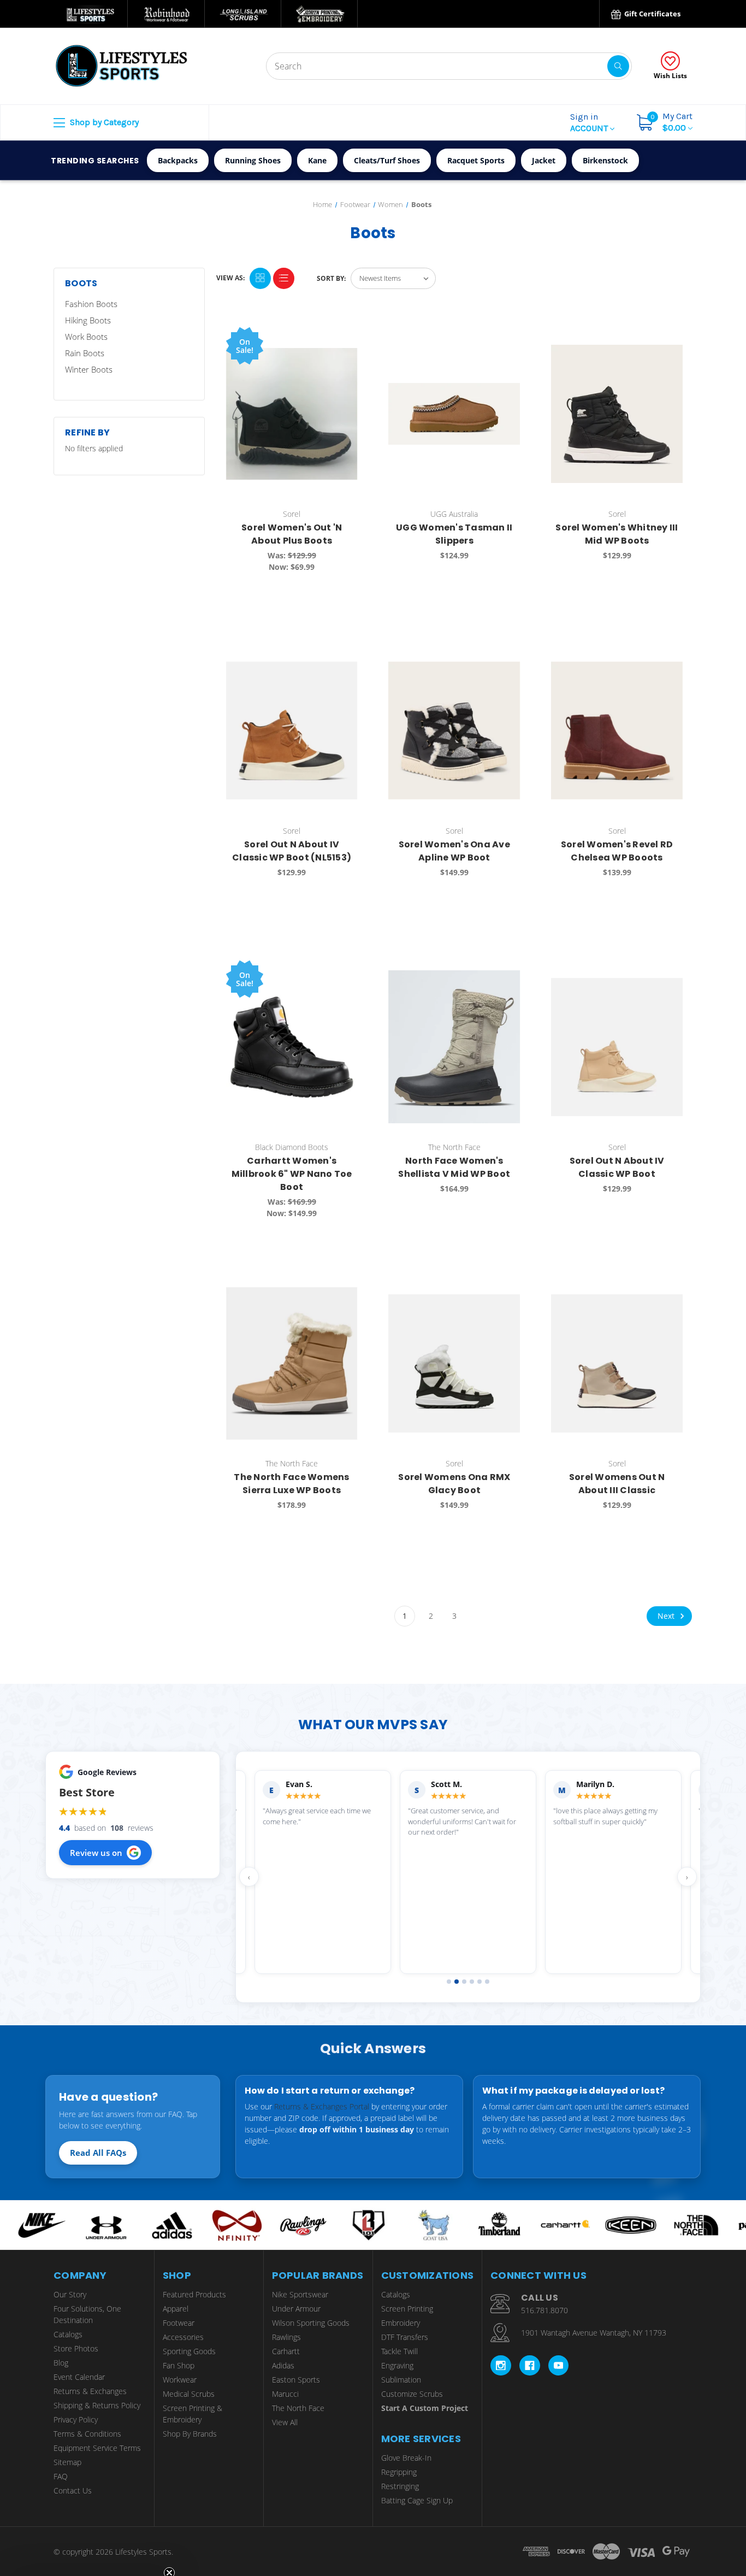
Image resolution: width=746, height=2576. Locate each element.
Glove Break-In (406, 2458)
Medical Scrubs (189, 2394)
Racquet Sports (476, 160)
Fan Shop (179, 2365)
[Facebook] (530, 2366)
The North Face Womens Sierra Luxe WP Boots (291, 1484)
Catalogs (68, 2334)
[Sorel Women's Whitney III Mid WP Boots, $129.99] (617, 414)
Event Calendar (79, 2377)
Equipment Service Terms (97, 2448)
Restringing (400, 2486)
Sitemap (67, 2462)
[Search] (618, 66)
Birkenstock (605, 160)
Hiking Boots (88, 320)
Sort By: (331, 278)
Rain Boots (85, 353)
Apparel (176, 2309)
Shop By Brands (190, 2434)
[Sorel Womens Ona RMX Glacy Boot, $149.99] (454, 1363)
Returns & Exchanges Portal (322, 2106)
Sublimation (401, 2380)
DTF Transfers (405, 2337)
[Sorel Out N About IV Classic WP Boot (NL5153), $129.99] (292, 730)
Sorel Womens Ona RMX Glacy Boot (454, 1484)
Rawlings (286, 2337)
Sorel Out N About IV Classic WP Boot (617, 1167)
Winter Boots (89, 369)
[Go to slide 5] (479, 1982)
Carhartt (286, 2351)
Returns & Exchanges (90, 2391)
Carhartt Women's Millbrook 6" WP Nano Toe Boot (292, 1174)
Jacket (544, 160)
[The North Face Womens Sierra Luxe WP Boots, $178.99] (292, 1363)
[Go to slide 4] (472, 1982)
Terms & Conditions (87, 2434)
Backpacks (178, 160)
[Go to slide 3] (464, 1982)
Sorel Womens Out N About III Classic (617, 1484)
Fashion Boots (91, 304)
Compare (346, 337)
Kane (317, 160)
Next (667, 1615)
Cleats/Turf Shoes (387, 160)
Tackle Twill (399, 2351)
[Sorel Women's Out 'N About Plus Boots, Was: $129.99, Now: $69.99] (292, 414)
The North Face (298, 2408)
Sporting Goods (189, 2351)
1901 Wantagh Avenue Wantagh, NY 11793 (594, 2333)
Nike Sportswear (300, 2294)
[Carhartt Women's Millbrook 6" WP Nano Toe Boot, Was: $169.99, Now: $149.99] (292, 1047)
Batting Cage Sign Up (417, 2500)
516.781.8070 (544, 2310)
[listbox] (393, 278)
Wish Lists (670, 76)
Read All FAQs (98, 2153)
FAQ (61, 2476)
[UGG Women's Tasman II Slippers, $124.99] (454, 414)
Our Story (70, 2294)
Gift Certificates (652, 14)
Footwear (179, 2323)
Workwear (180, 2380)
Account (590, 122)
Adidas (283, 2365)
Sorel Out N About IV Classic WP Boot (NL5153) (292, 851)
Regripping (399, 2472)
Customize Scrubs (412, 2394)
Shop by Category (103, 122)
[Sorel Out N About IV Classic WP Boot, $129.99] (617, 1047)
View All (285, 2422)
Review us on (96, 1853)
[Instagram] (501, 2366)
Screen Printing (407, 2309)
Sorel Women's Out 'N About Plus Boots (292, 534)
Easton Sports (296, 2380)
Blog (61, 2363)
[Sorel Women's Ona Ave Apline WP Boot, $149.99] (454, 730)
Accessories (183, 2337)
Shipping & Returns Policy (97, 2405)
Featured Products (194, 2294)
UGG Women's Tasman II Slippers (454, 534)
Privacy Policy (76, 2419)
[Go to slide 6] (487, 1982)
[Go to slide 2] (457, 1982)
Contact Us (73, 2490)
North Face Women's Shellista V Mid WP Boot (454, 1167)
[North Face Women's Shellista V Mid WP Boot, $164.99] (454, 1047)
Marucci (285, 2394)
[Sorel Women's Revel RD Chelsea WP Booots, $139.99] (617, 730)
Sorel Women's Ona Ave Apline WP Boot (454, 851)
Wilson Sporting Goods (311, 2323)
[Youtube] (559, 2366)
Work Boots (86, 337)
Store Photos (76, 2348)
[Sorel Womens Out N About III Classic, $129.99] (617, 1363)
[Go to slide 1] (449, 1982)
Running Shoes (253, 160)
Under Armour (296, 2309)
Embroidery (401, 2323)
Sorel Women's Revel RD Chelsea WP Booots (617, 851)
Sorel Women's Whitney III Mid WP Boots (617, 534)
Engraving (397, 2365)
